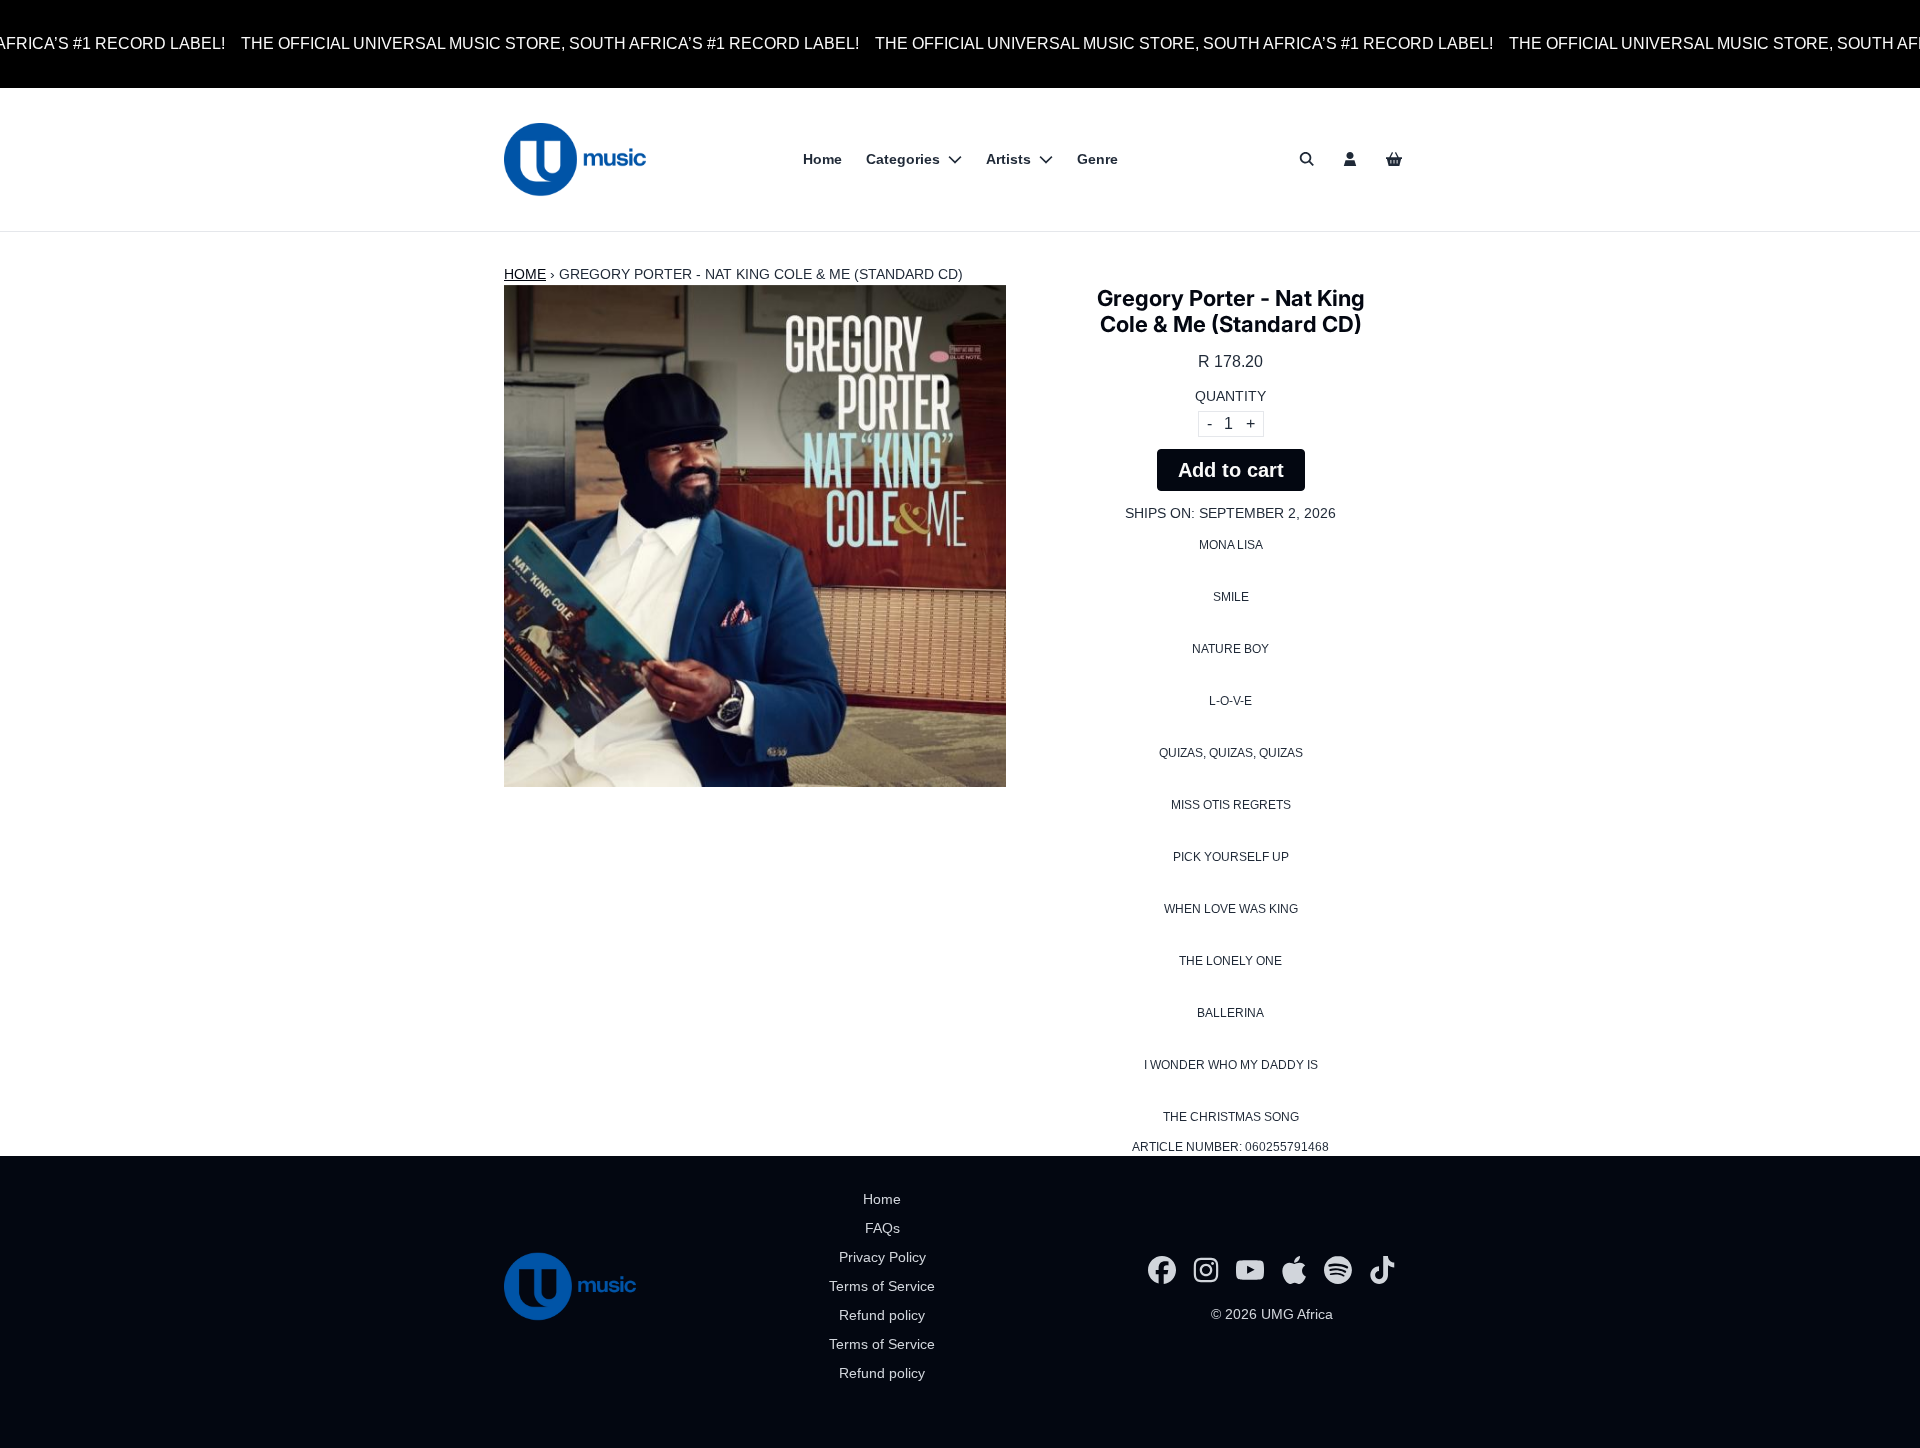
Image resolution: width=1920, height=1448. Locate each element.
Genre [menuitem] (1097, 159)
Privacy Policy (882, 1257)
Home (525, 274)
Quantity (1230, 396)
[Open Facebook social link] (1162, 1270)
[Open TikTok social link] (1382, 1270)
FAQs (882, 1228)
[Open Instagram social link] (1206, 1270)
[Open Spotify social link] (1338, 1270)
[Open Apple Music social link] (1294, 1270)
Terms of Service (882, 1286)
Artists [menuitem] (1008, 159)
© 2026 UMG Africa (1272, 1314)
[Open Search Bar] (1306, 159)
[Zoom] (755, 536)
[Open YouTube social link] (1250, 1270)
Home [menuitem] (822, 159)
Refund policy (882, 1315)
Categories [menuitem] (903, 159)
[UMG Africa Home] (575, 159)
